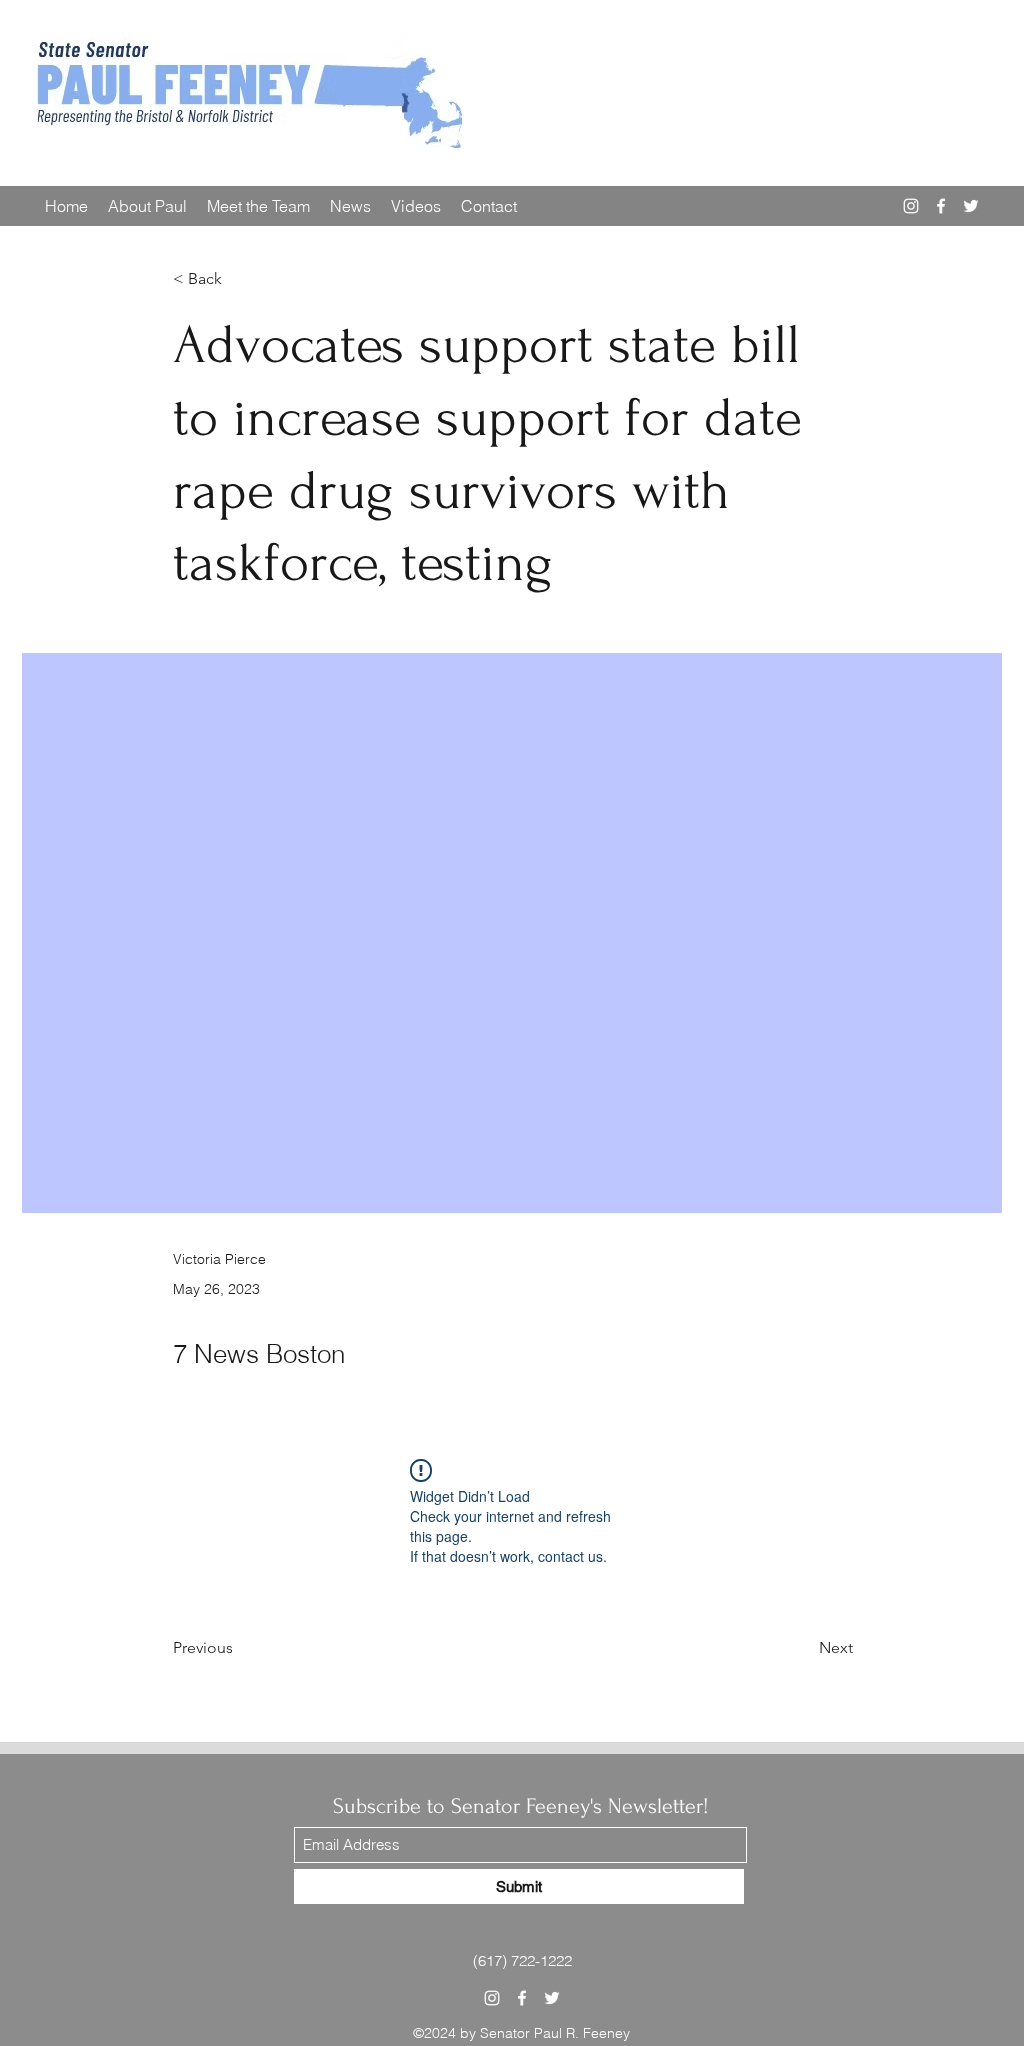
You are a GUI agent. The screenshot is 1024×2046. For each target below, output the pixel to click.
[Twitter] (971, 206)
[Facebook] (941, 206)
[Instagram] (911, 206)
